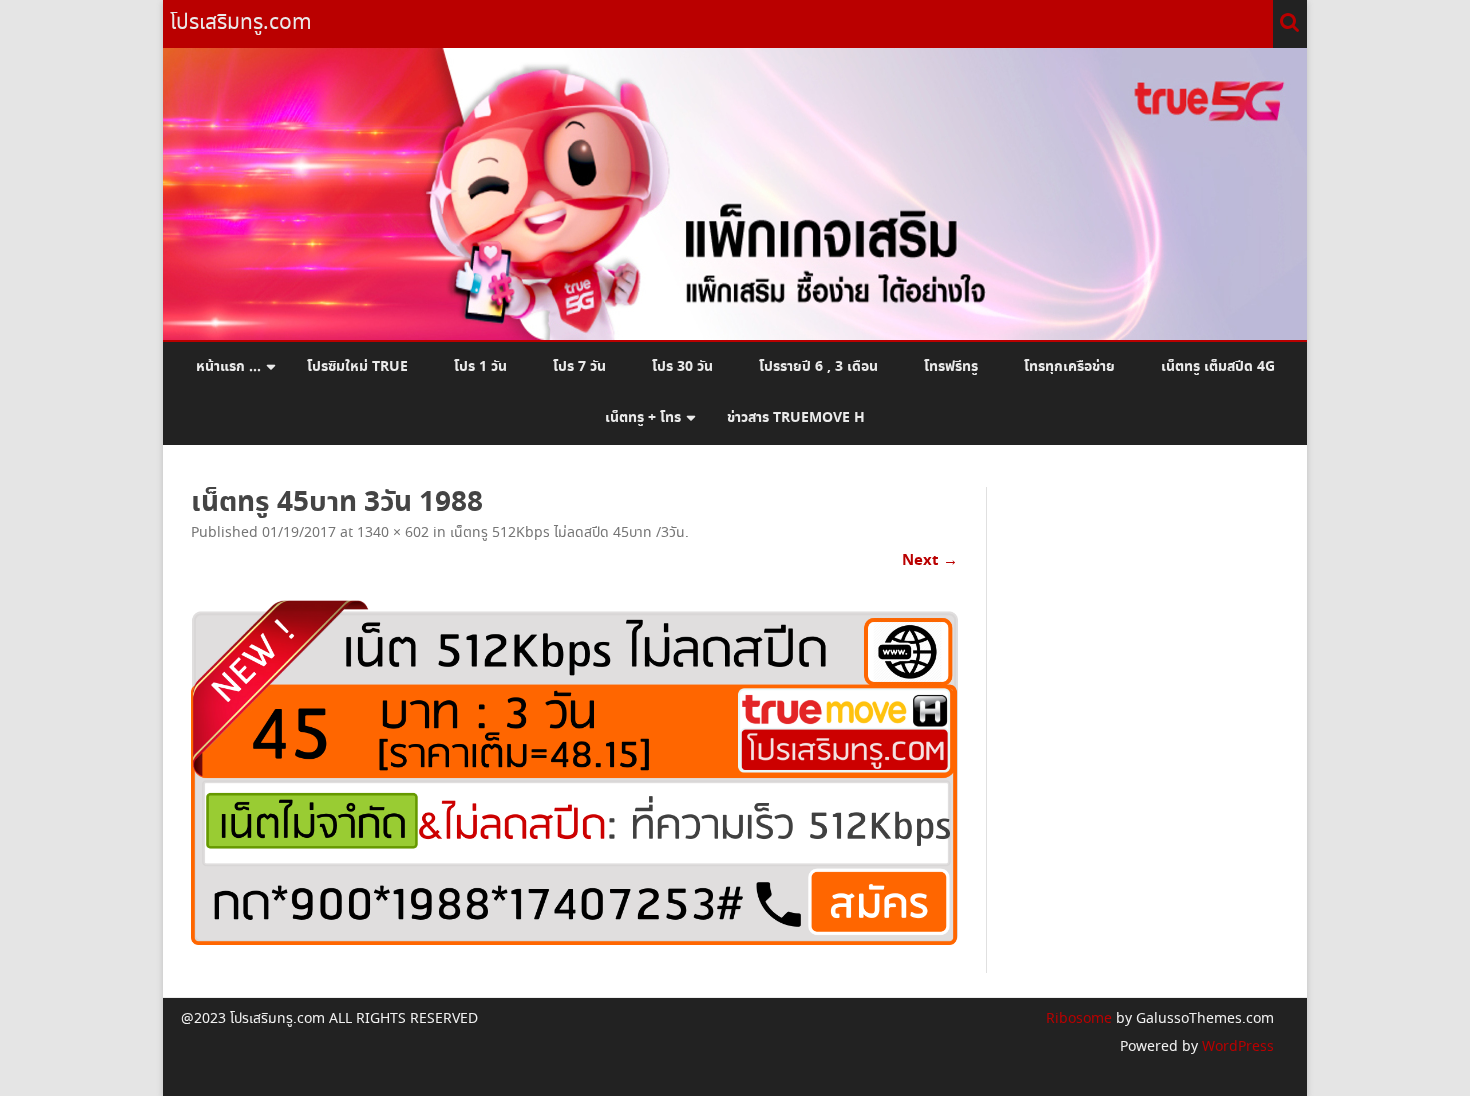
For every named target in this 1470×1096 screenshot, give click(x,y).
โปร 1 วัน (480, 367)
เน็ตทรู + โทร (643, 418)
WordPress (1236, 1047)
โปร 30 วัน (682, 367)
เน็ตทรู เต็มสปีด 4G (1218, 367)
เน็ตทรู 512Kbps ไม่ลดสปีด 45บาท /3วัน (567, 533)
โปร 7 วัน (579, 367)
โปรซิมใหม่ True (357, 367)
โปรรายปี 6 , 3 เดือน (818, 367)
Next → (930, 560)
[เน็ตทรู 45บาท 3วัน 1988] (574, 772)
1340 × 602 (393, 533)
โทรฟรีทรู (951, 367)
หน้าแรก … (228, 367)
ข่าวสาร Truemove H (796, 418)
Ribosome (1079, 1019)
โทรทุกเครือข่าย (1069, 367)
